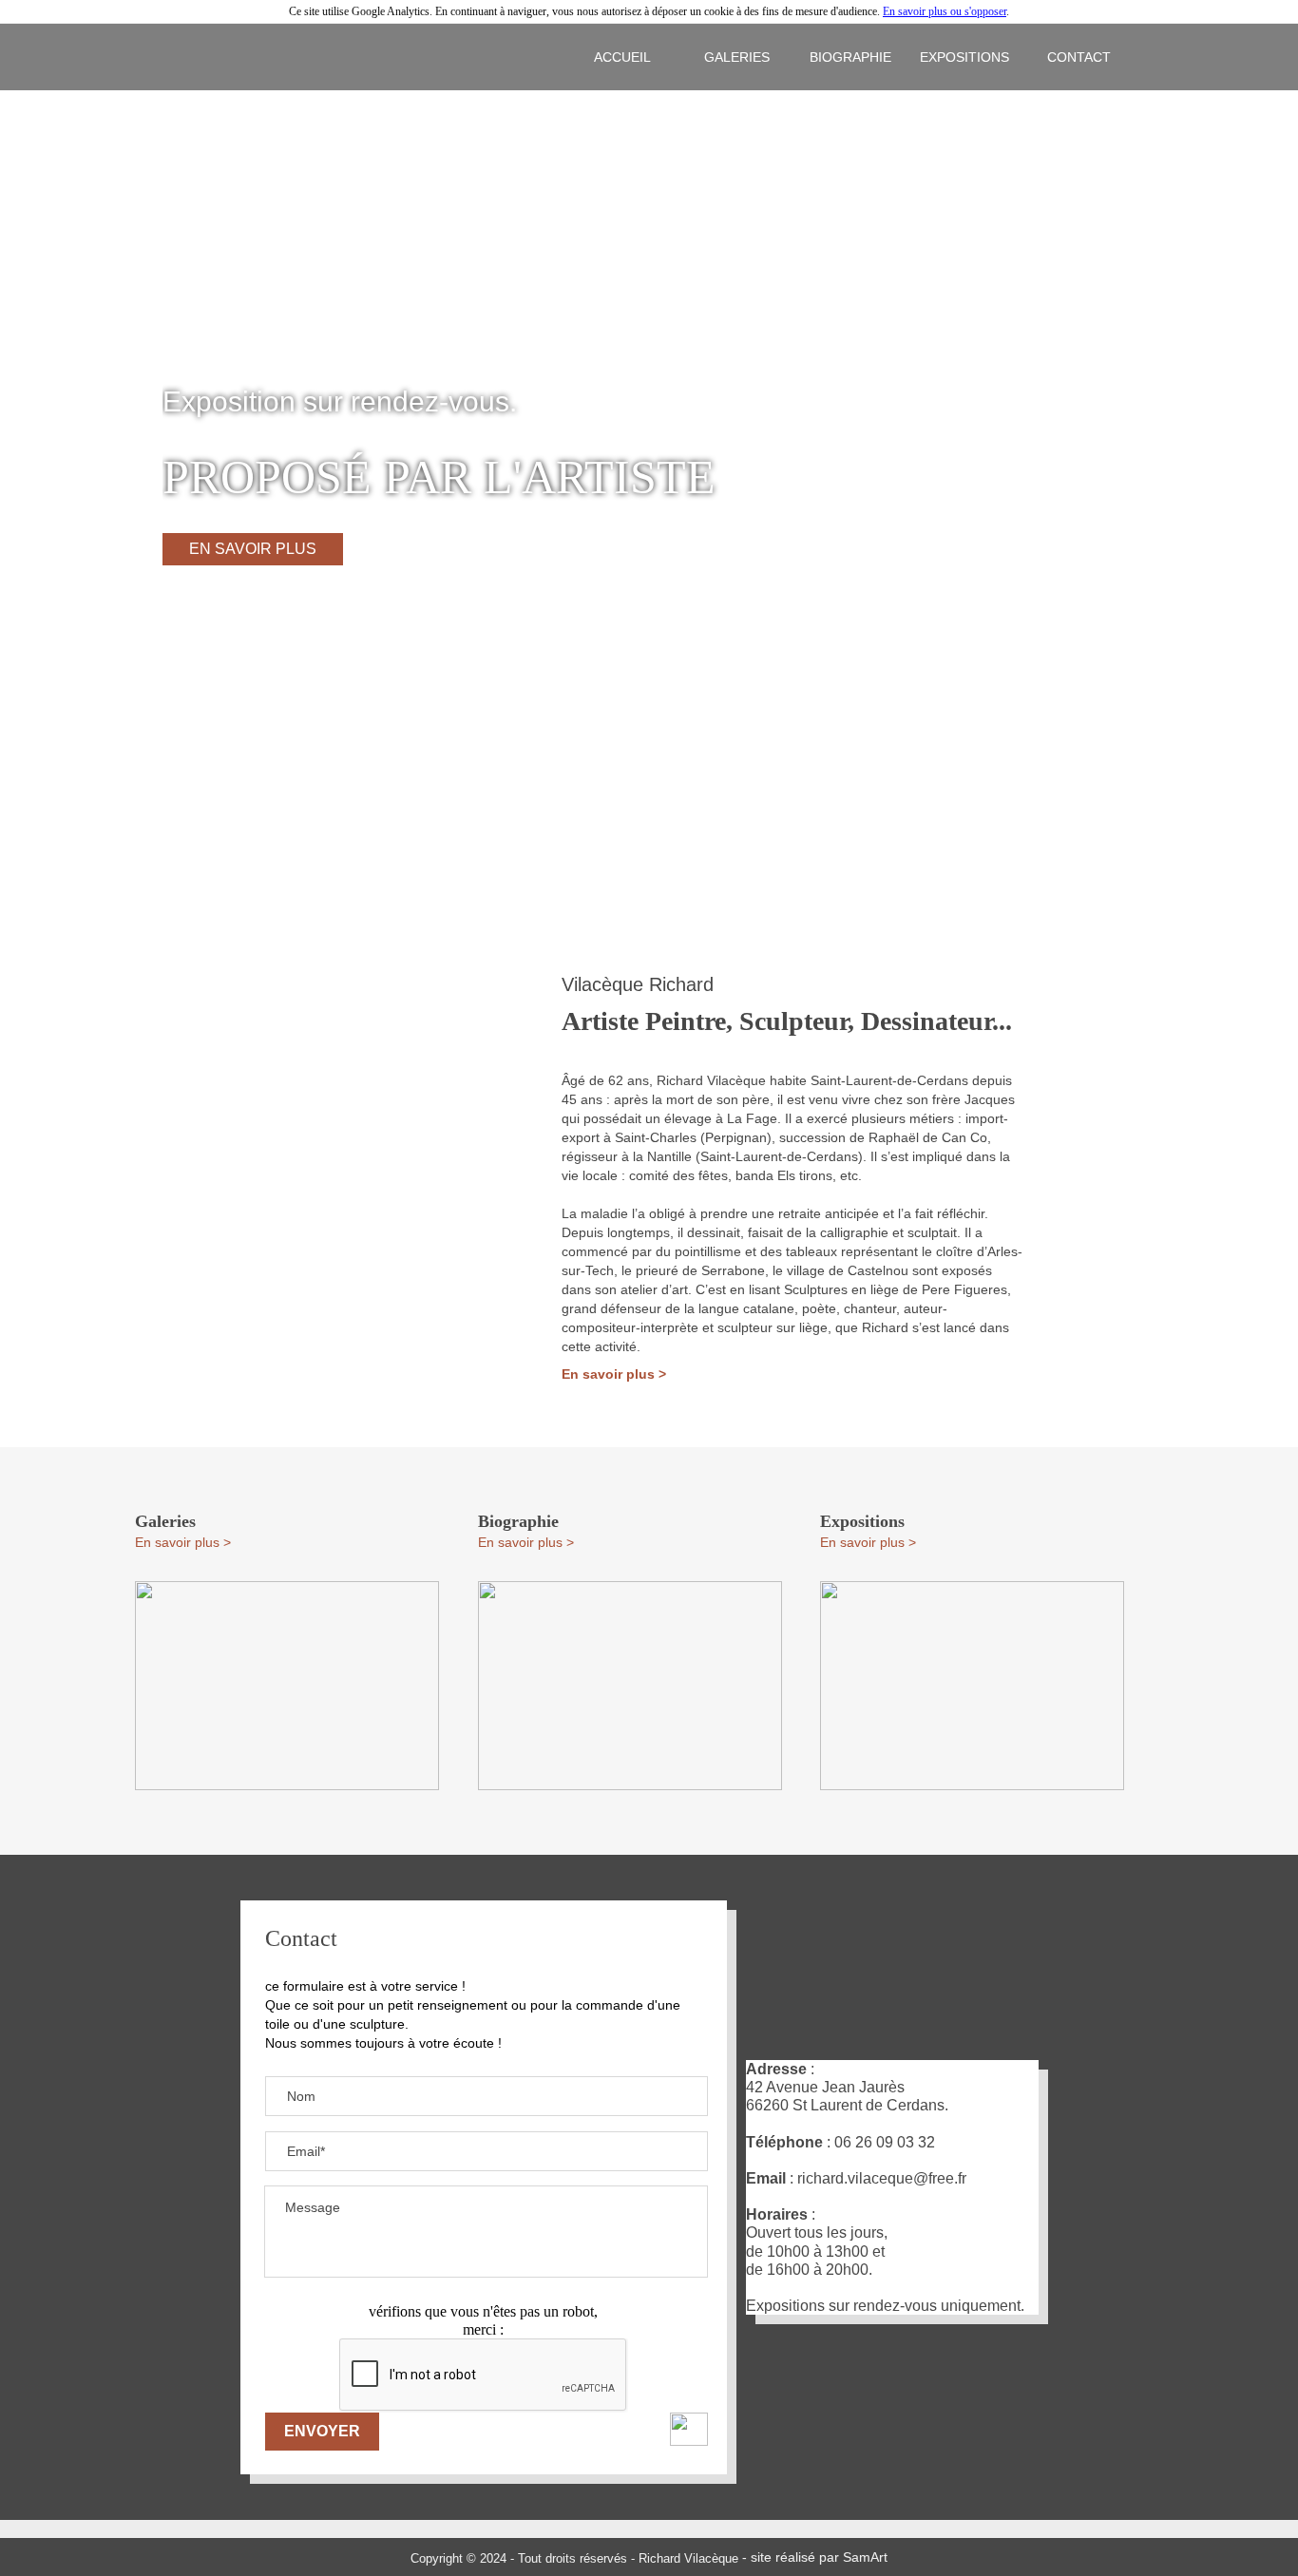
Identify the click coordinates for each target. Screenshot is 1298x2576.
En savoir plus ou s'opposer (945, 11)
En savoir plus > (614, 1374)
